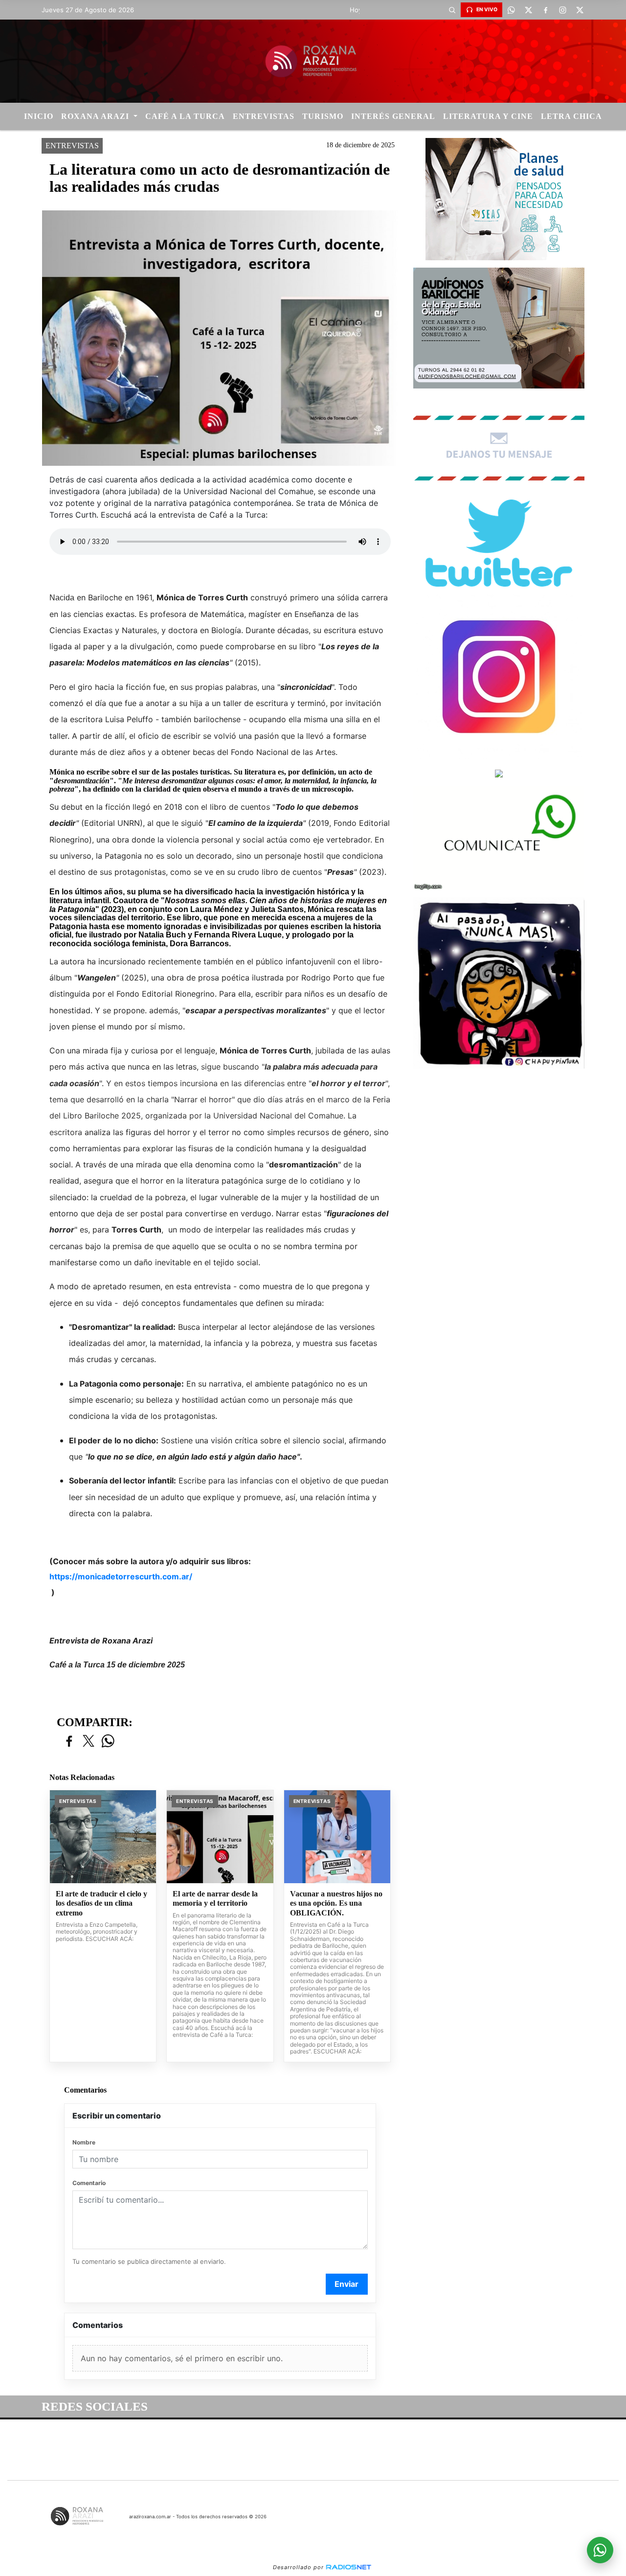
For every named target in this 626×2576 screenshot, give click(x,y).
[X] (528, 10)
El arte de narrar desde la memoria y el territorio (215, 1899)
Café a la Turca (185, 116)
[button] (452, 10)
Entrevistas (264, 116)
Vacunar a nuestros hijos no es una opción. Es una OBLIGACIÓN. (336, 1903)
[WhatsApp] (511, 10)
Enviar (347, 2284)
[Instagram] (562, 10)
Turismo (323, 116)
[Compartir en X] (89, 1742)
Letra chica (571, 116)
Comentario (89, 2183)
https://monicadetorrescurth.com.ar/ (121, 1576)
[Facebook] (545, 10)
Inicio (39, 116)
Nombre (84, 2142)
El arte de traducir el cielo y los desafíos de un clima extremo (101, 1903)
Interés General (393, 116)
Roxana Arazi (96, 116)
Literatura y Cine (488, 116)
